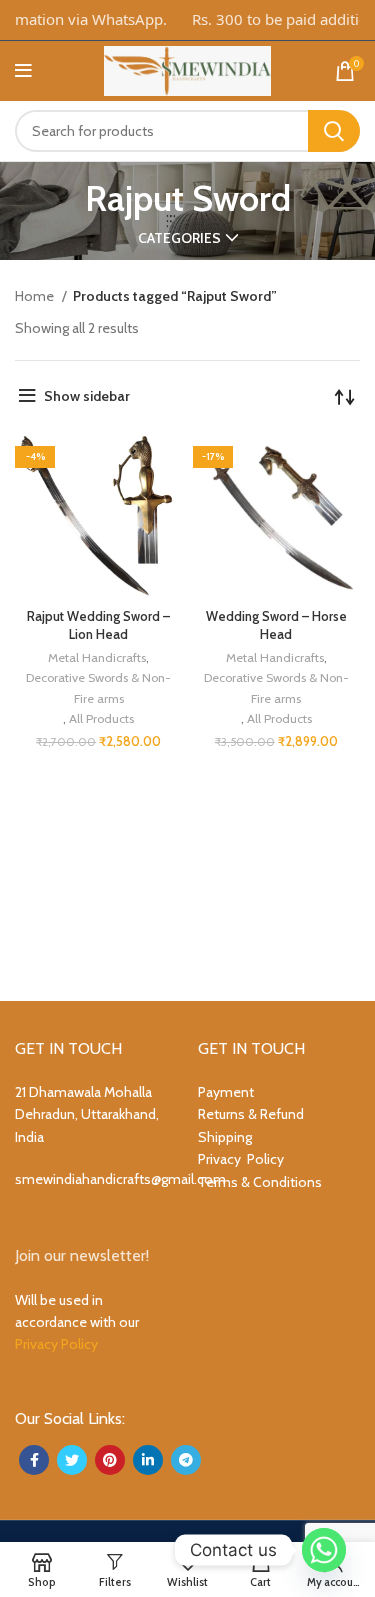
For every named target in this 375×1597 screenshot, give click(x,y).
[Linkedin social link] (148, 1460)
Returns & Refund (251, 1114)
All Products (101, 718)
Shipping (225, 1137)
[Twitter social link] (72, 1460)
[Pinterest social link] (110, 1460)
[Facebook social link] (34, 1460)
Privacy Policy (241, 1159)
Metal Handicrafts (97, 657)
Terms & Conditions (260, 1182)
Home (36, 296)
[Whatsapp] (324, 1550)
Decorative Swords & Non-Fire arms (98, 687)
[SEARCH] (334, 131)
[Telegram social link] (186, 1460)
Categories (179, 238)
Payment (226, 1092)
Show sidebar (87, 396)
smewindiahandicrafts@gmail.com (120, 1179)
